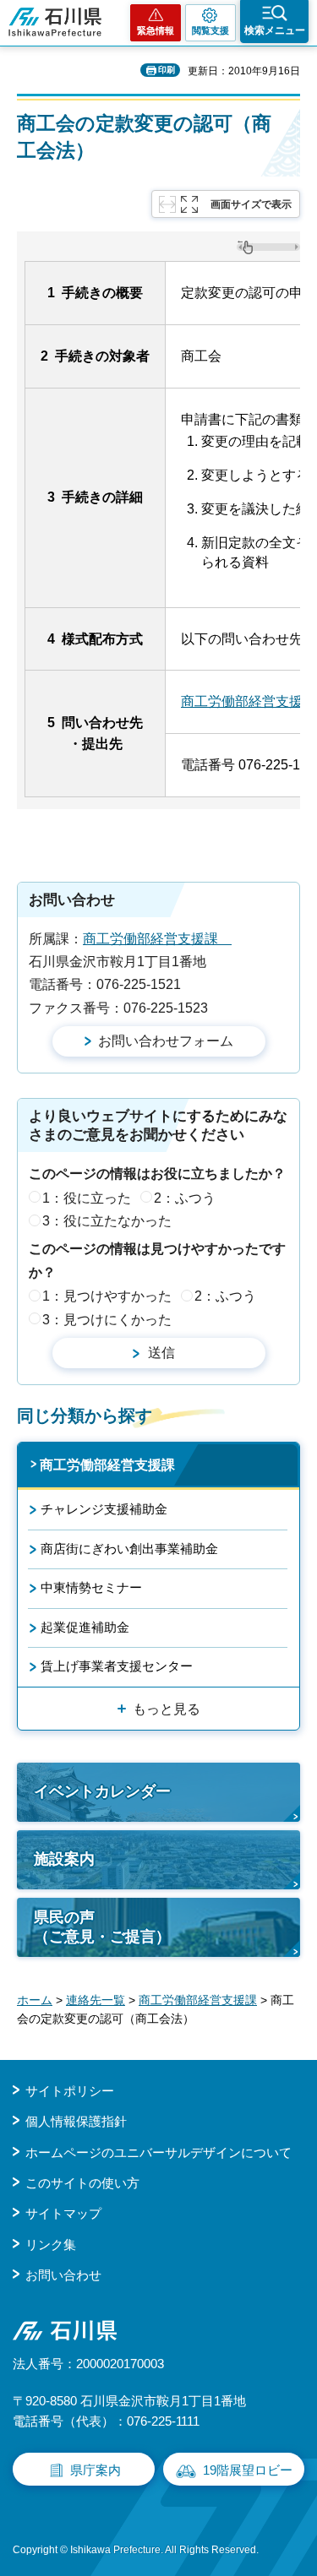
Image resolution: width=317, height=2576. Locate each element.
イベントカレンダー (102, 1791)
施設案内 (64, 1859)
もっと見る (167, 1709)
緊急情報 (156, 30)
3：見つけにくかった (107, 1320)
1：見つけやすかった (107, 1296)
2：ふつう (185, 1198)
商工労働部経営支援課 (157, 939)
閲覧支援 (210, 30)
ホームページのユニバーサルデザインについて (158, 2152)
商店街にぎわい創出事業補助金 (129, 1549)
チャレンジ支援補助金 (104, 1509)
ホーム (35, 2000)
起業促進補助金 (85, 1627)
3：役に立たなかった (107, 1221)
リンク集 (51, 2244)
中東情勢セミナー (91, 1587)
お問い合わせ (63, 2275)
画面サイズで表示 (251, 204)
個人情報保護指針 (76, 2121)
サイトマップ (63, 2213)
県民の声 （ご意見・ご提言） (102, 1927)
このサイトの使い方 (82, 2183)
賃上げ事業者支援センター (117, 1666)
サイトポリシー (70, 2091)
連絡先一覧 (96, 2000)
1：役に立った (87, 1198)
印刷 (167, 70)
